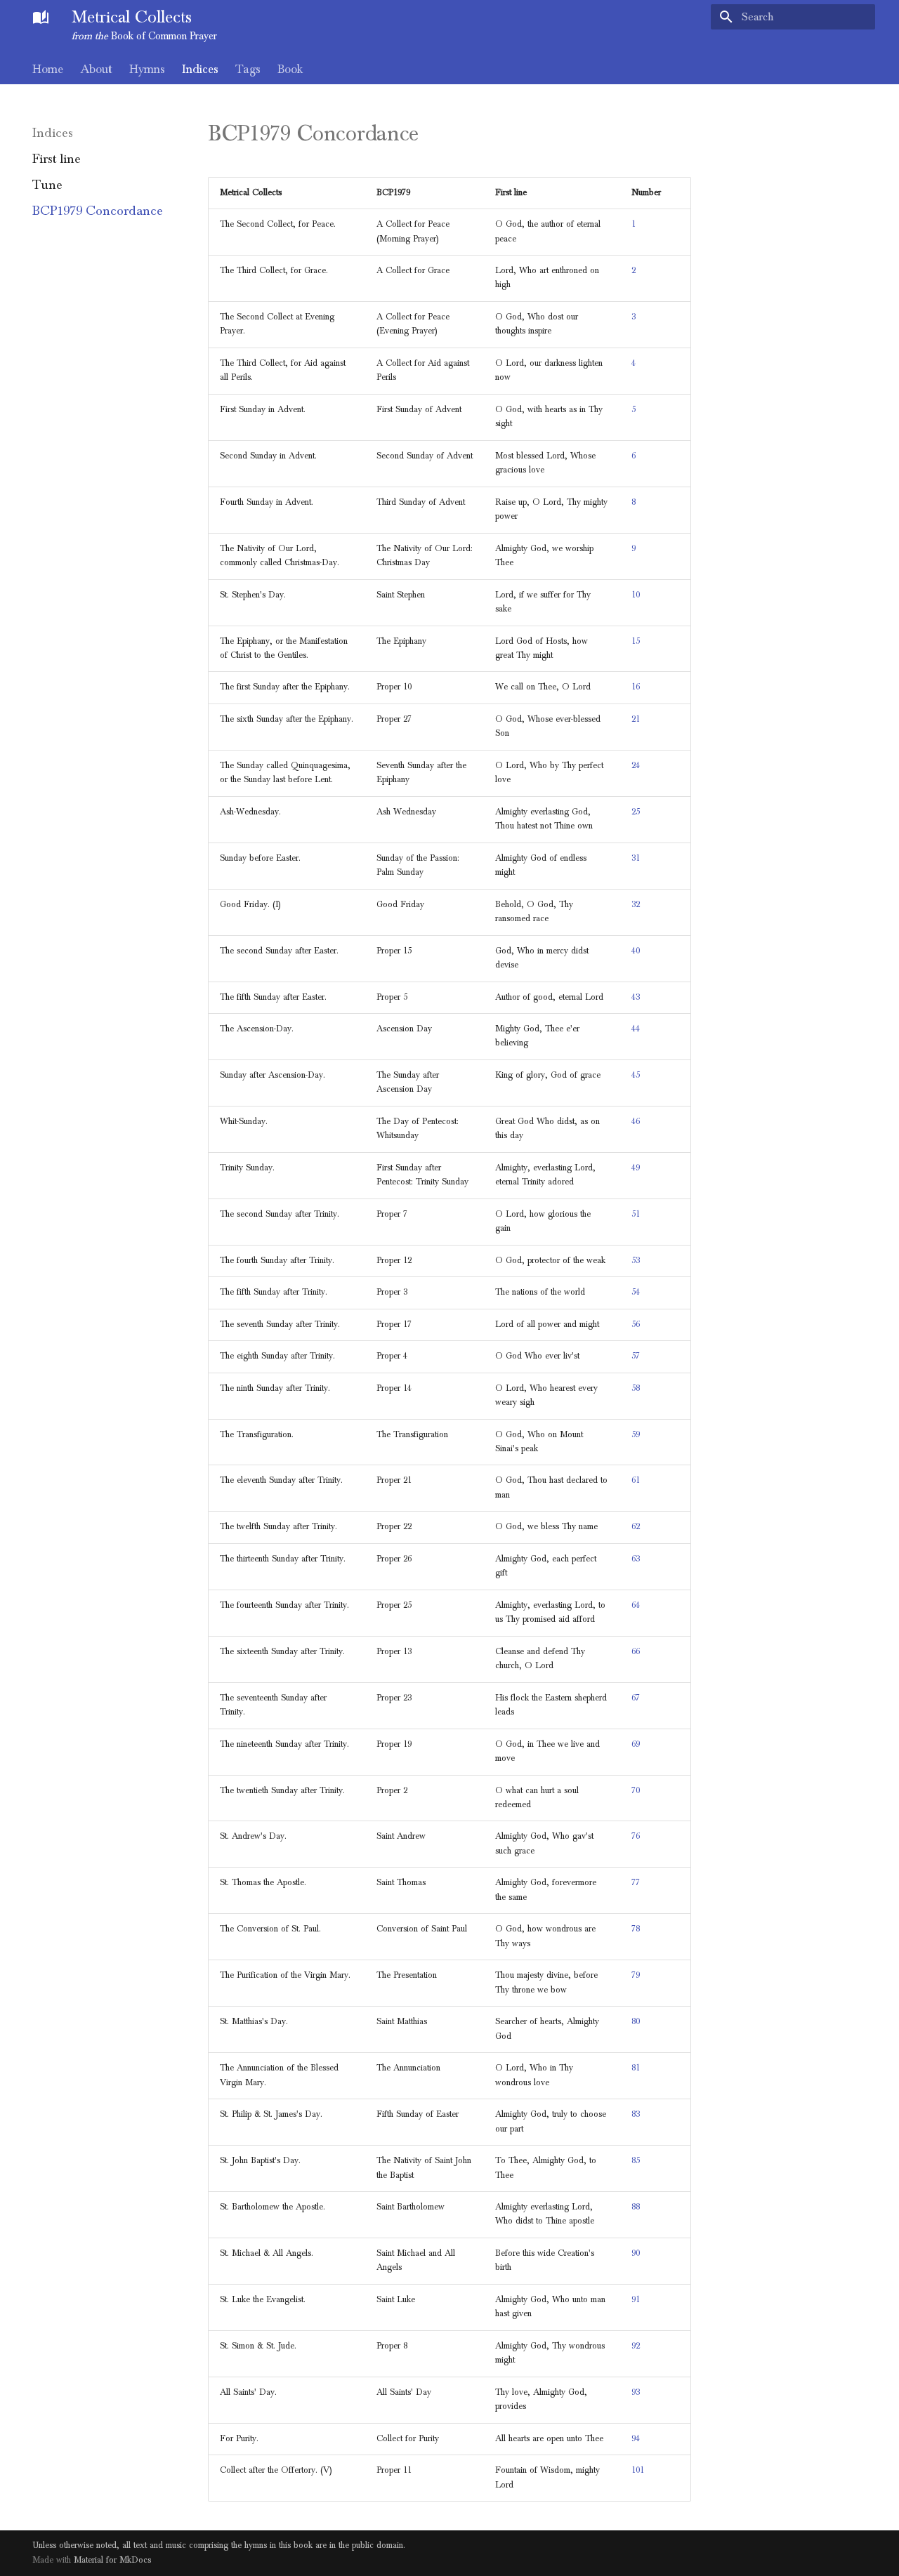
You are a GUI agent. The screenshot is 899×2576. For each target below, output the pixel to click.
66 (636, 1652)
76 (636, 1836)
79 (636, 1975)
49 (636, 1168)
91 (636, 2300)
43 (636, 997)
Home (48, 70)
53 (636, 1261)
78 (636, 1929)
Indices (200, 70)
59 (636, 1435)
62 (636, 1527)
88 (636, 2207)
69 (636, 1744)
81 (636, 2068)
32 (636, 905)
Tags (248, 70)
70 (636, 1791)
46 (636, 1122)
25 (636, 812)
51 (636, 1214)
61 (636, 1480)
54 (636, 1292)
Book (290, 70)
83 (636, 2114)
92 (636, 2346)
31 (636, 858)
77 (636, 1883)
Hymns (147, 70)
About (96, 70)
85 (636, 2161)
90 (636, 2253)
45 (636, 1075)
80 (636, 2022)
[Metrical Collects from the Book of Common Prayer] (41, 17)
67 (636, 1698)
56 (636, 1325)
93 (636, 2392)
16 (636, 687)
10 (636, 595)
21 (636, 719)
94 (636, 2439)
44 (636, 1029)
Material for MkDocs (112, 2560)
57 (636, 1356)
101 (638, 2470)
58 (636, 1388)
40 (636, 951)
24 (636, 766)
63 (636, 1559)
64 (636, 1605)
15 (636, 641)
